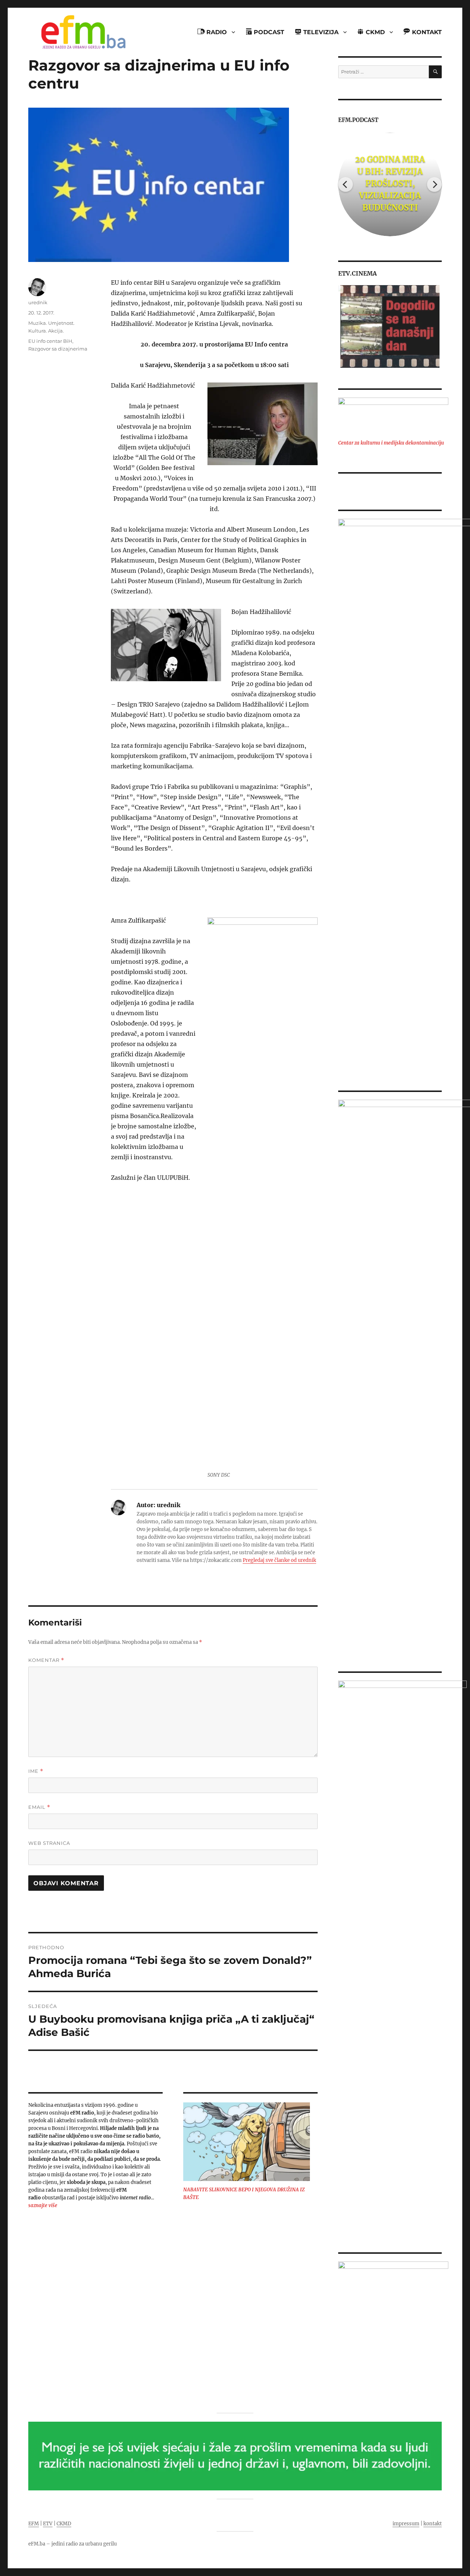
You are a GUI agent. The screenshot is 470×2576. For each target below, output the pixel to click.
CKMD (64, 2524)
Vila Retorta (390, 183)
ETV (48, 2524)
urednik (38, 302)
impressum (406, 2524)
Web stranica (49, 1843)
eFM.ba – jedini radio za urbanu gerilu (73, 2544)
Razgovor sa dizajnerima (58, 349)
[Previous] (346, 184)
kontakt (433, 2524)
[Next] (434, 184)
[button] (344, 326)
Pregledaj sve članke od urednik (279, 1560)
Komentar (46, 1660)
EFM (34, 2524)
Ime (36, 1771)
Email (39, 1807)
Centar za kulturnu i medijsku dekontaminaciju (391, 443)
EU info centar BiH (50, 341)
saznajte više (43, 2205)
